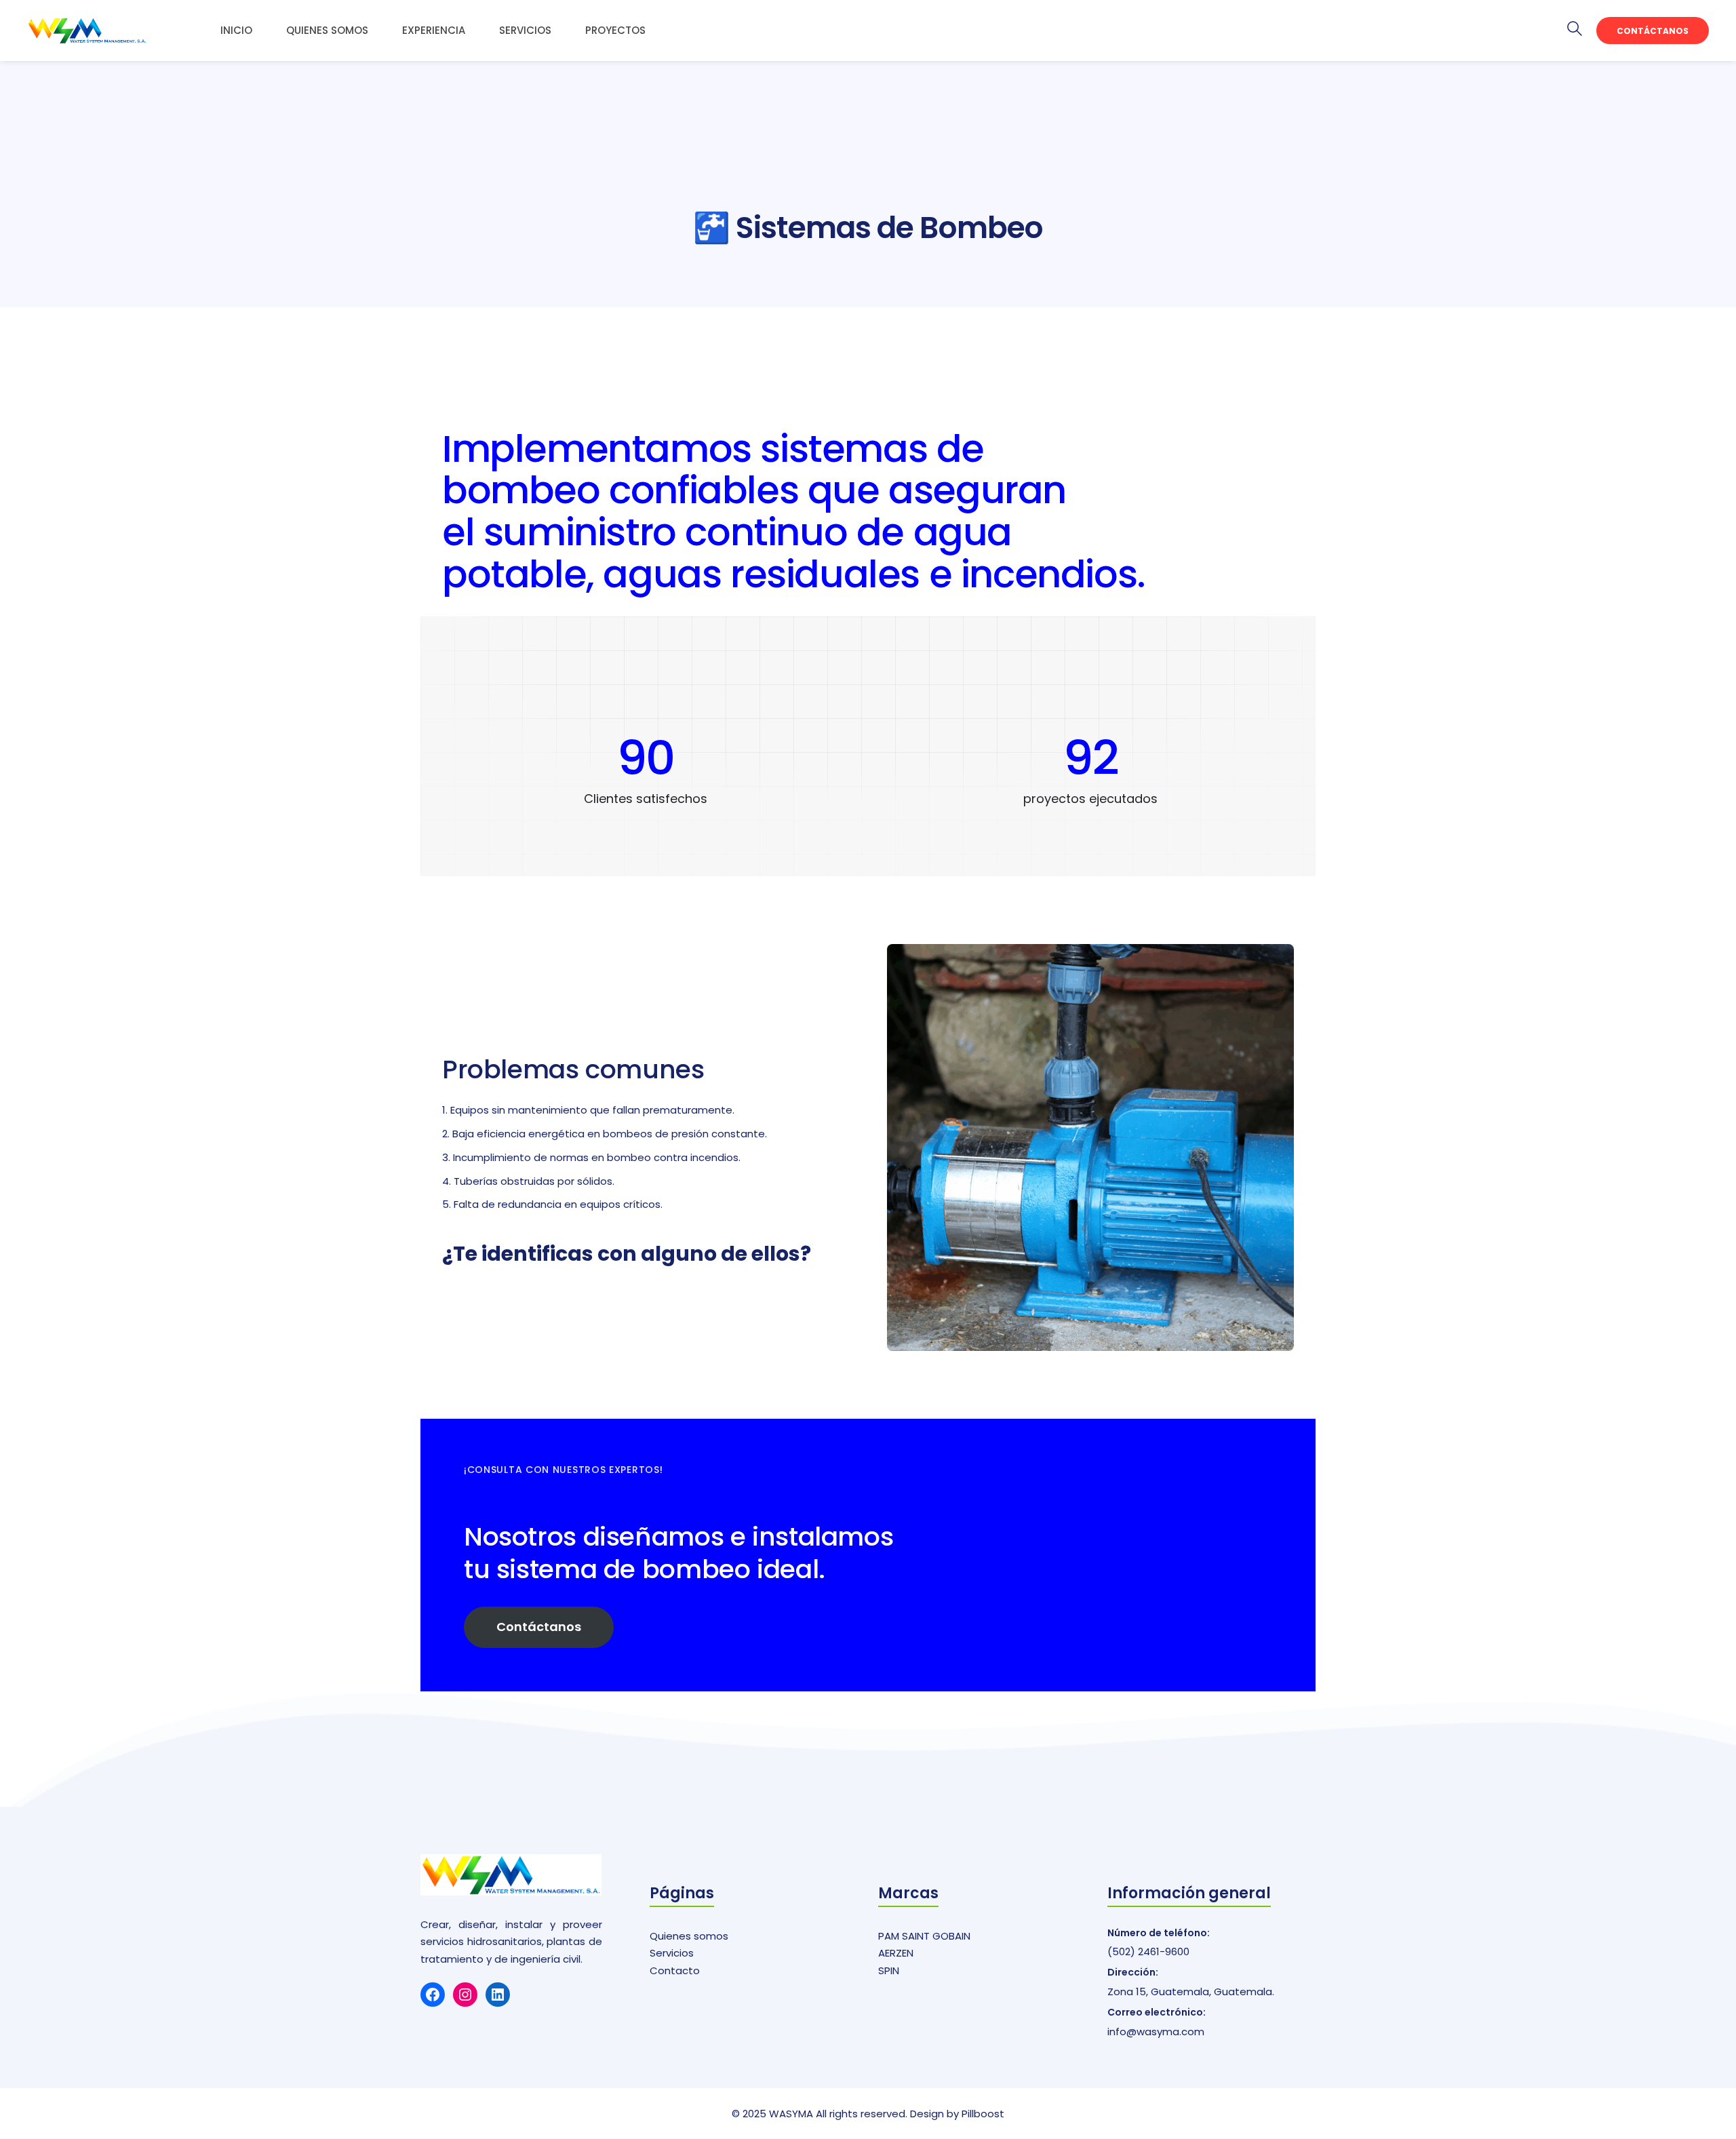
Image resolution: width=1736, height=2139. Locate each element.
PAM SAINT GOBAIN (924, 1936)
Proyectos (615, 30)
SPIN (889, 1970)
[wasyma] (87, 31)
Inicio (236, 30)
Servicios (525, 30)
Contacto (675, 1970)
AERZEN (896, 1953)
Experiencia (434, 30)
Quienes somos (327, 30)
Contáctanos (1653, 31)
